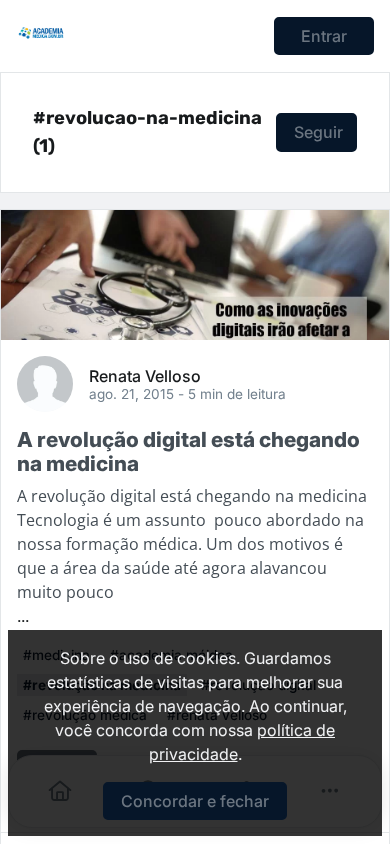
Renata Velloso (145, 375)
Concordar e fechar (195, 801)
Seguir (318, 132)
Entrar (324, 36)
